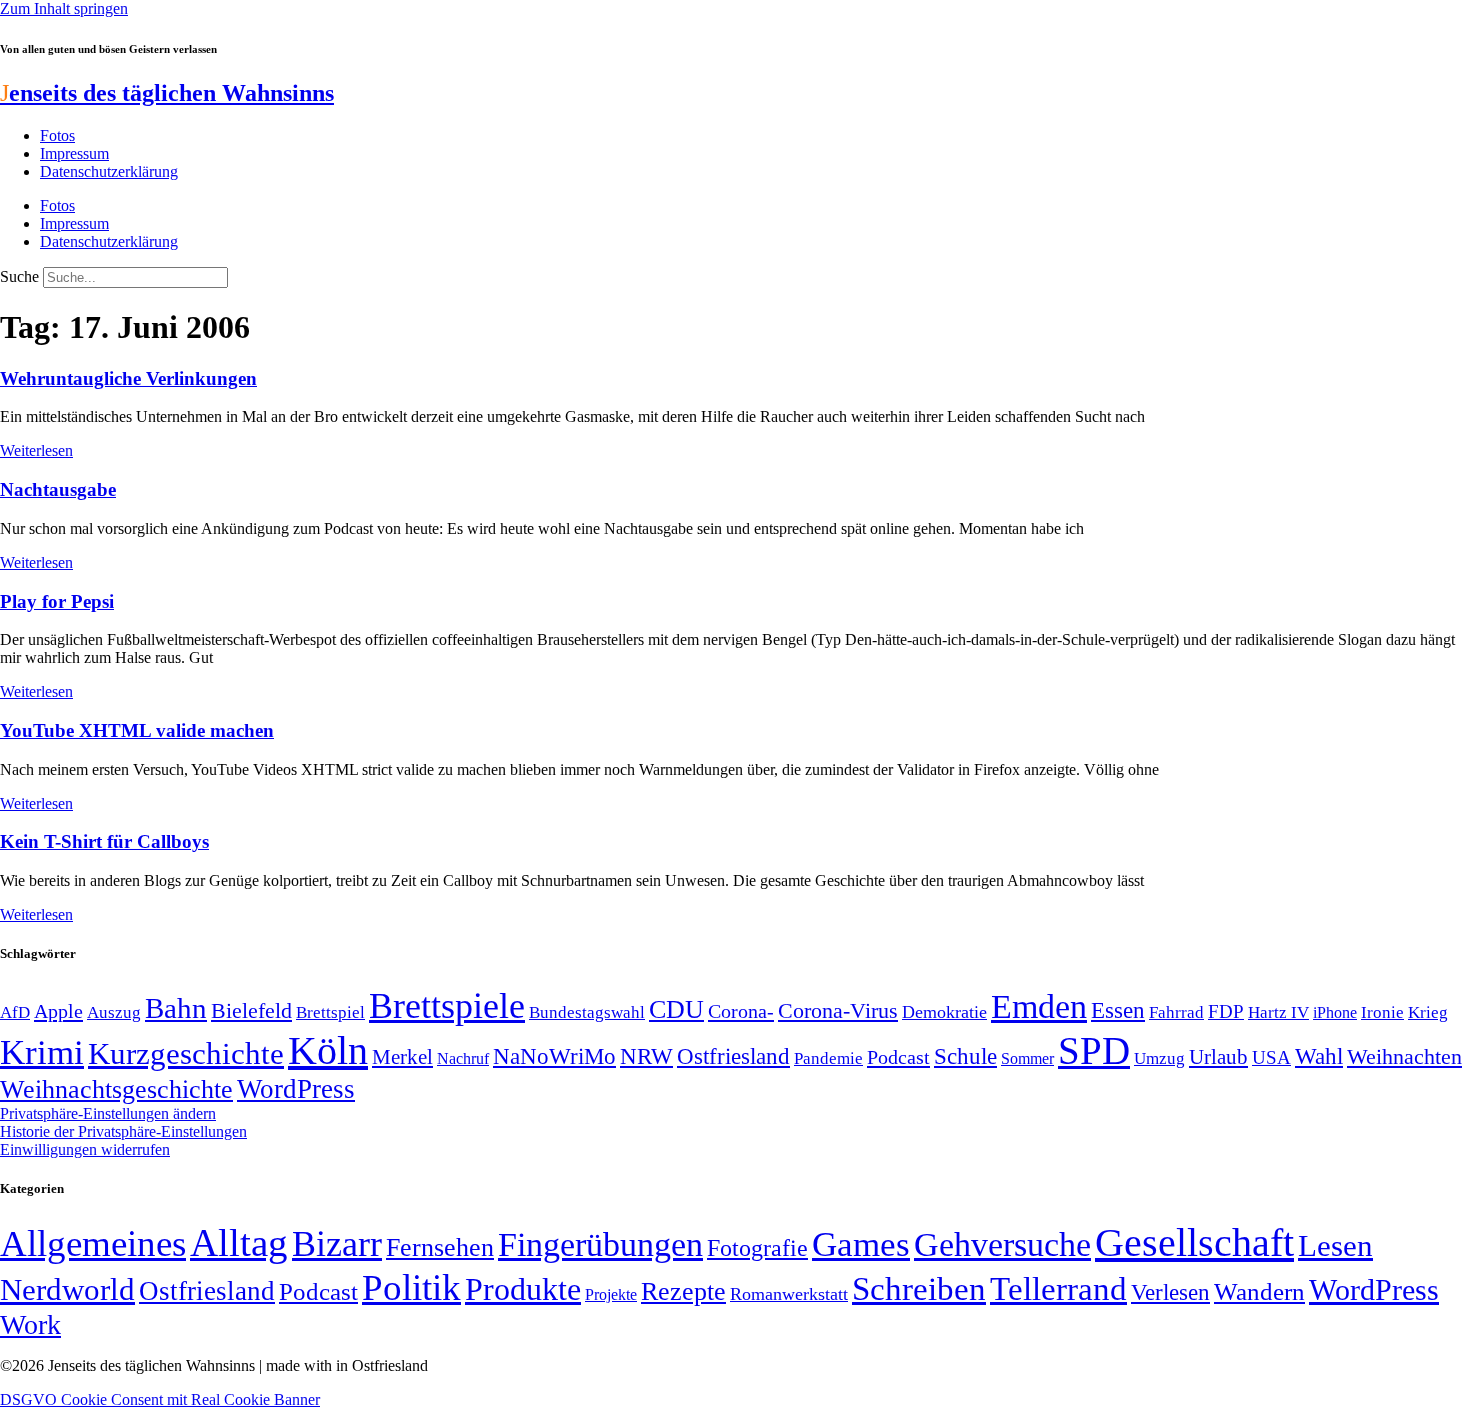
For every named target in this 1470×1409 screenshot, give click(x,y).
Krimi (42, 1052)
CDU (676, 1009)
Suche (19, 276)
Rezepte (683, 1291)
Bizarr (337, 1244)
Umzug (1159, 1058)
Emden (1039, 1006)
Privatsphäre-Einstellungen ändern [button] (108, 1113)
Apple (58, 1011)
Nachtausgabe (58, 489)
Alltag (239, 1242)
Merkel (402, 1057)
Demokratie (944, 1012)
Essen (1118, 1010)
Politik (411, 1287)
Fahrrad (1176, 1012)
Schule (965, 1056)
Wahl (1319, 1056)
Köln (328, 1050)
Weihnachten (1404, 1056)
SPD (1094, 1050)
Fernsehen (440, 1247)
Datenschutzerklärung (109, 171)
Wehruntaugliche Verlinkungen (128, 378)
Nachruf (463, 1058)
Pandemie (828, 1058)
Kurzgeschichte (186, 1053)
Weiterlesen (36, 450)
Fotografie (757, 1248)
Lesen (1335, 1245)
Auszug (114, 1012)
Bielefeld (251, 1010)
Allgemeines (93, 1243)
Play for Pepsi (57, 601)
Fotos (57, 135)
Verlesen (1170, 1292)
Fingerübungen (600, 1244)
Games (861, 1244)
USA (1271, 1057)
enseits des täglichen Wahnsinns (167, 93)
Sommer (1027, 1058)
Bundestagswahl (587, 1012)
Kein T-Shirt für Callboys (104, 841)
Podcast (898, 1057)
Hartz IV (1278, 1012)
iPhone (1335, 1013)
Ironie (1382, 1012)
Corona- (741, 1011)
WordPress (296, 1089)
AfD (15, 1012)
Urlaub (1218, 1057)
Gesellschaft (1194, 1242)
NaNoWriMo (554, 1056)
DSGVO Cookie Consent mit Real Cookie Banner (160, 1399)
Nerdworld (67, 1289)
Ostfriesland (733, 1056)
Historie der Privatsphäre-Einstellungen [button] (123, 1131)
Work (30, 1324)
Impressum (74, 153)
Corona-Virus (838, 1010)
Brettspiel (330, 1012)
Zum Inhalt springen (64, 8)
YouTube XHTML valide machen (137, 730)
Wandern (1259, 1291)
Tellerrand (1058, 1289)
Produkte (523, 1289)
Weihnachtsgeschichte (116, 1089)
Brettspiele (447, 1006)
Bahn (176, 1008)
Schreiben (919, 1289)
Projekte (611, 1294)
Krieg (1428, 1012)
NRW (646, 1056)
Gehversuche (1002, 1244)
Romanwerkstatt (789, 1294)
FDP (1226, 1011)
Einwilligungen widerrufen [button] (85, 1149)
